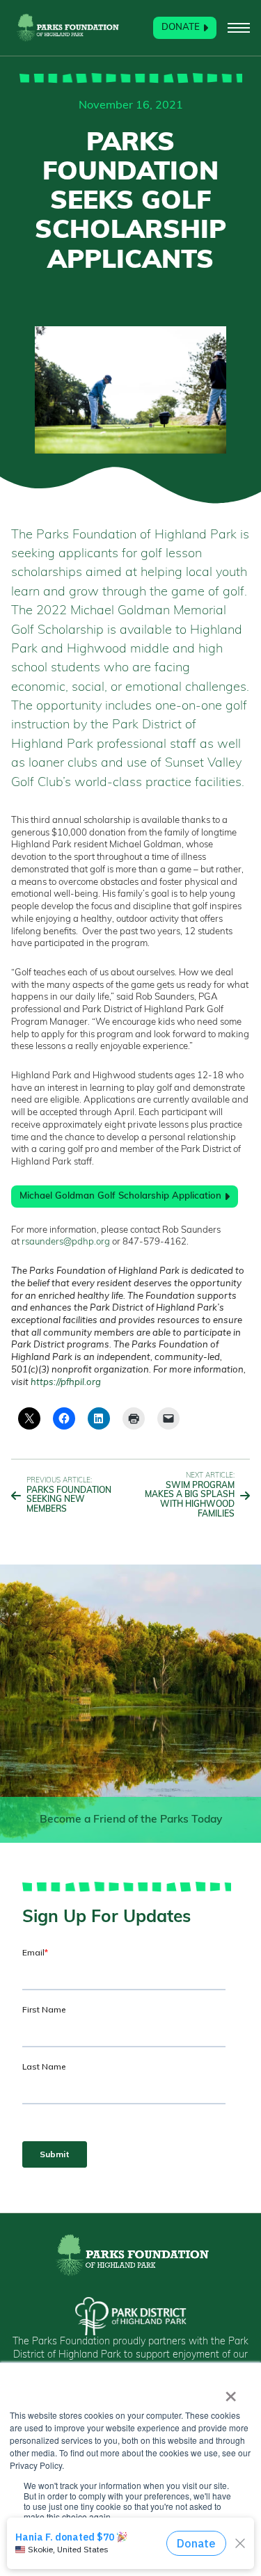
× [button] (231, 2392)
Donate (181, 27)
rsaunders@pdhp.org (66, 1242)
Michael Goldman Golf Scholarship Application (120, 1196)
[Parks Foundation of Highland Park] (67, 28)
